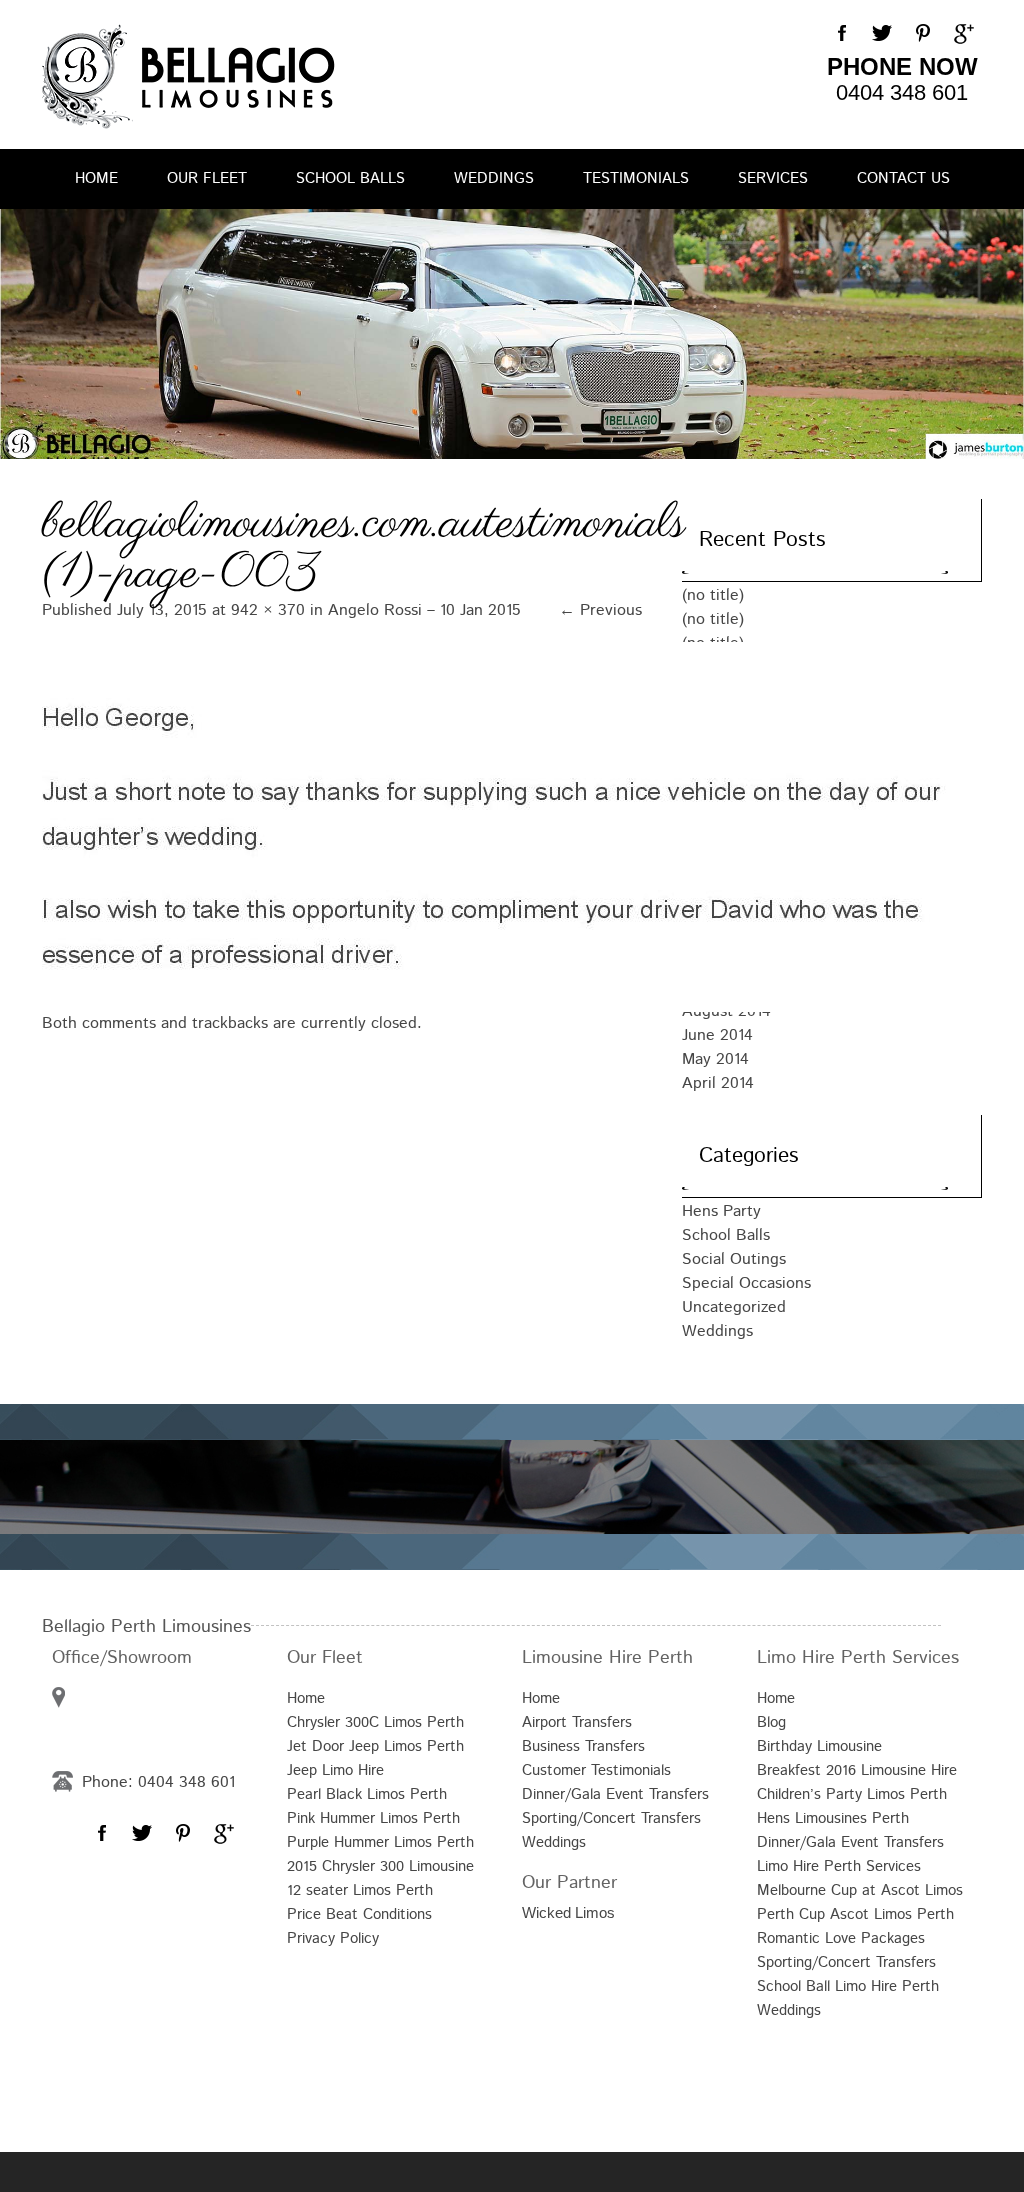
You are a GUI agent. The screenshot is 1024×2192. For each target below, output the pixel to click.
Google (962, 34)
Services (773, 178)
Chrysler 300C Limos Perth (375, 1722)
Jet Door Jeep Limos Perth (375, 1746)
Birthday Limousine (819, 1746)
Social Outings (734, 1259)
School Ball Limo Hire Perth (848, 1986)
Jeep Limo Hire (335, 1770)
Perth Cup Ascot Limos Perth (855, 1914)
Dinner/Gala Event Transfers (615, 1794)
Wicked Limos (568, 1912)
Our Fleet (207, 178)
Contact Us (903, 178)
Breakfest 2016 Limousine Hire (857, 1770)
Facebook (842, 34)
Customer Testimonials (596, 1770)
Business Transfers (583, 1746)
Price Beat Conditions (359, 1914)
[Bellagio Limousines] (188, 76)
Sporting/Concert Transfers (611, 1818)
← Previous (600, 610)
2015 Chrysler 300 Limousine (380, 1866)
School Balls (350, 178)
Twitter (882, 34)
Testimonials (636, 178)
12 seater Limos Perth (360, 1890)
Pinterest (922, 34)
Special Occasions (746, 1283)
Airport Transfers (577, 1722)
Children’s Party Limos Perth (852, 1794)
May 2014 (715, 1059)
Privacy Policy (333, 1938)
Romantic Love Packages (841, 1938)
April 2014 (718, 1083)
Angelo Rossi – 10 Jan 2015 (424, 610)
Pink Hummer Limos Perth (373, 1818)
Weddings (494, 178)
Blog (771, 1722)
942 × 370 (268, 610)
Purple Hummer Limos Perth (380, 1842)
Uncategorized (734, 1307)
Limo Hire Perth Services (839, 1866)
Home (96, 178)
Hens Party (721, 1211)
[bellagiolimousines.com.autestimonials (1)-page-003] (342, 827)
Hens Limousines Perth (833, 1818)
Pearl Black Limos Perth (367, 1794)
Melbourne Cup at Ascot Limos (860, 1890)
